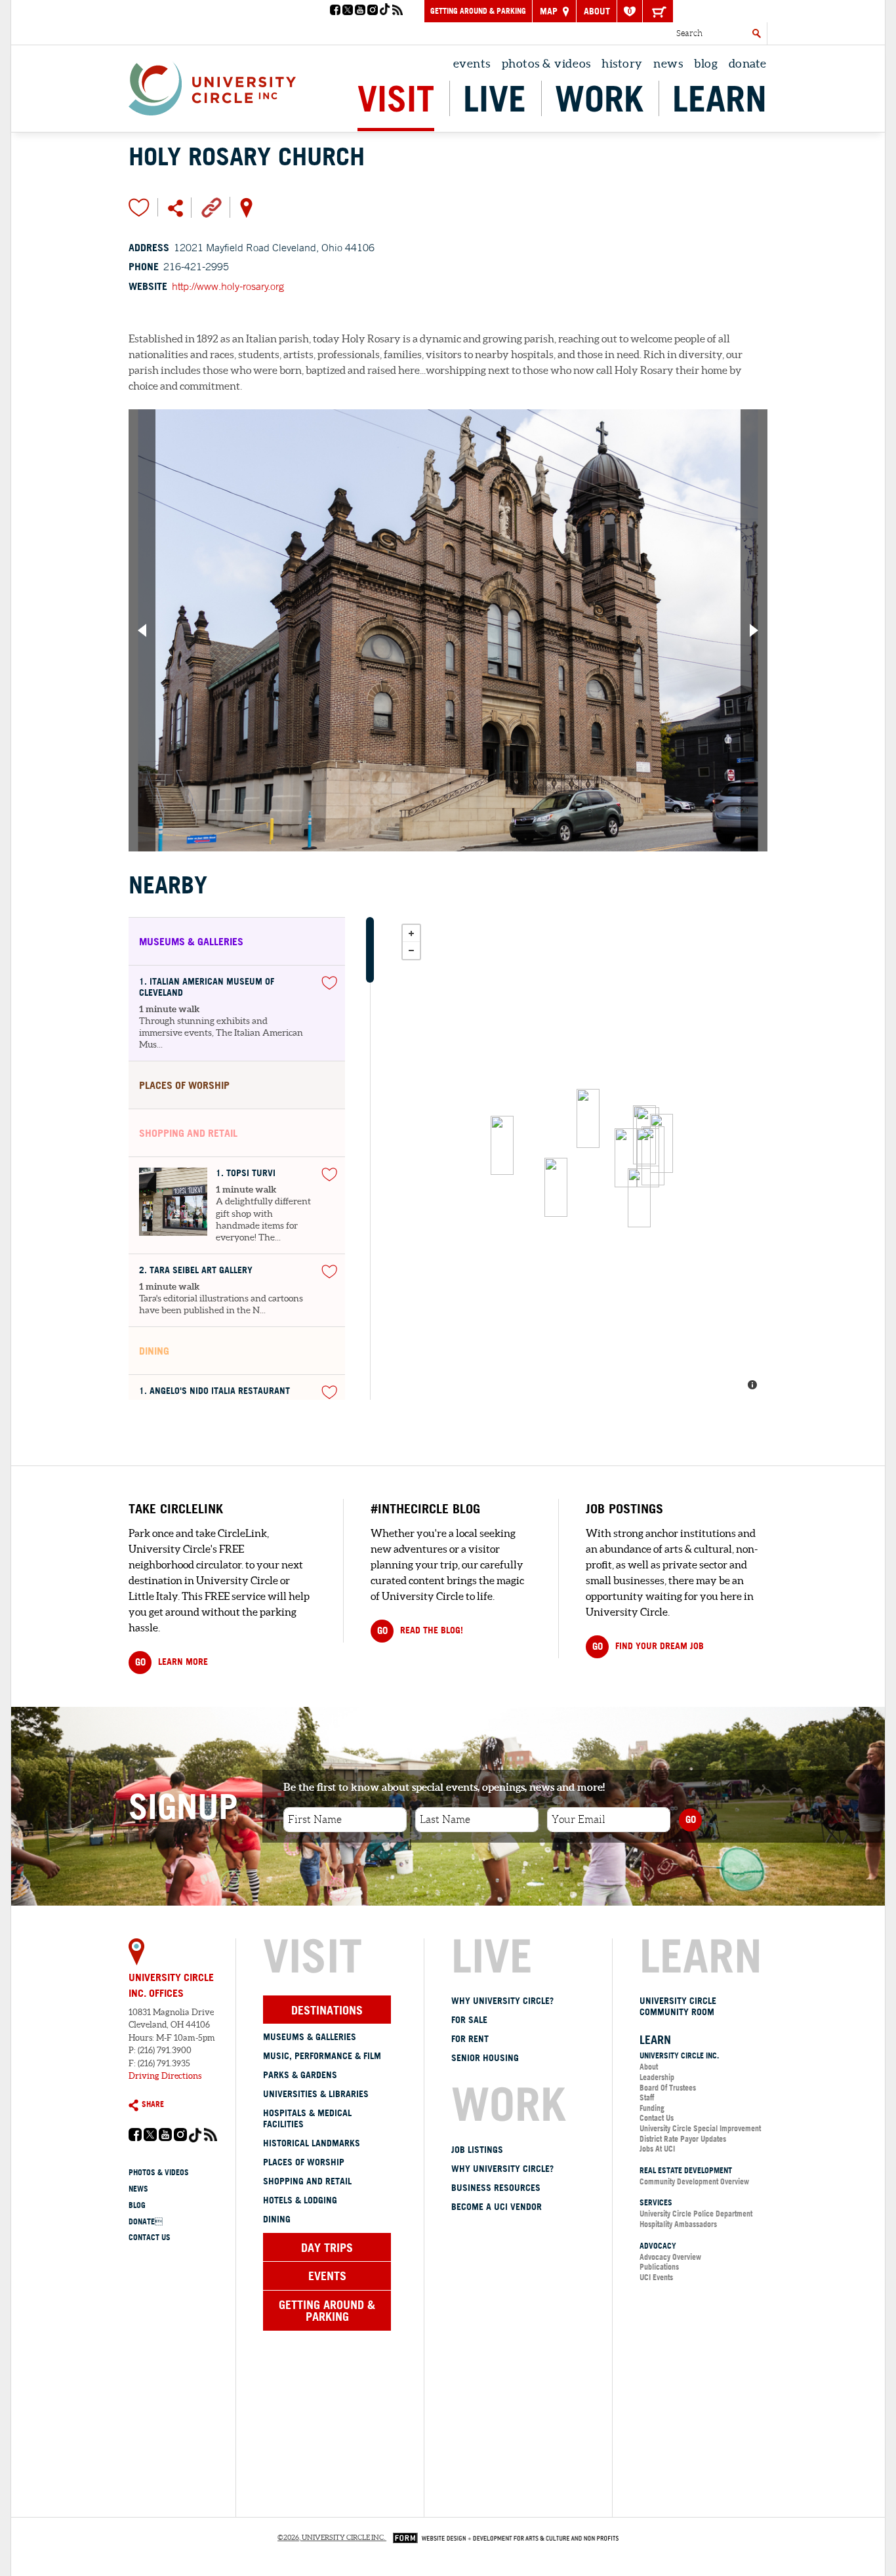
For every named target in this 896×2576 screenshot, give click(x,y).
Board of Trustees (668, 2088)
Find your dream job (648, 1646)
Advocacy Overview (670, 2257)
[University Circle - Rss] (397, 11)
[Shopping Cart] (658, 11)
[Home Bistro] (639, 1198)
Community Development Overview (694, 2181)
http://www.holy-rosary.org (228, 286)
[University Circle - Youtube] (360, 11)
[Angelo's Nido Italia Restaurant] (648, 1158)
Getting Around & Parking (478, 11)
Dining (277, 2219)
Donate (146, 2221)
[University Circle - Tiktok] (385, 11)
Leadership (657, 2077)
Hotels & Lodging (300, 2200)
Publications (659, 2267)
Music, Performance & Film (322, 2056)
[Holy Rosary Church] (588, 1118)
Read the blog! (420, 1630)
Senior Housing (485, 2058)
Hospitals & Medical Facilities (307, 2118)
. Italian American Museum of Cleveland (207, 987)
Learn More (172, 1662)
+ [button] (411, 933)
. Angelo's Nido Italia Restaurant (214, 1391)
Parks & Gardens (300, 2075)
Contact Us (150, 2237)
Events (472, 63)
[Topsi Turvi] (626, 1158)
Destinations (327, 2010)
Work (599, 98)
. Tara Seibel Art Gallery (196, 1270)
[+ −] (581, 1158)
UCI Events (656, 2277)
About (597, 11)
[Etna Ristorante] (502, 1145)
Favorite (139, 207)
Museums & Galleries (310, 2037)
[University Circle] (212, 85)
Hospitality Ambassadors (678, 2224)
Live (495, 98)
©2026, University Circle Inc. (331, 2537)
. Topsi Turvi (246, 1173)
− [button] (411, 951)
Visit (396, 98)
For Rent (470, 2039)
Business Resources (496, 2188)
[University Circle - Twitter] (348, 11)
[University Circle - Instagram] (373, 11)
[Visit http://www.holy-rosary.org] (212, 207)
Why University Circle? (502, 2001)
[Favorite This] (329, 983)
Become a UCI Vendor (497, 2207)
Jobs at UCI (657, 2149)
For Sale (469, 2020)
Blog (706, 63)
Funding (652, 2108)
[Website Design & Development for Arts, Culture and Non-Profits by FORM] (502, 2537)
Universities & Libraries (316, 2094)
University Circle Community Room (678, 2006)
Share (153, 2104)
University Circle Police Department (696, 2214)
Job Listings (477, 2150)
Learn (720, 98)
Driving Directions (165, 2076)
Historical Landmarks (312, 2143)
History (622, 63)
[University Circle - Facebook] (335, 11)
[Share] (175, 207)
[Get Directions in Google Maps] (246, 207)
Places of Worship (304, 2162)
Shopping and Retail (307, 2181)
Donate (748, 63)
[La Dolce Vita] (556, 1187)
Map (550, 11)
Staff (647, 2097)
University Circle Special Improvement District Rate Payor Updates (700, 2134)
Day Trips (327, 2247)
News (668, 63)
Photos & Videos (546, 63)
